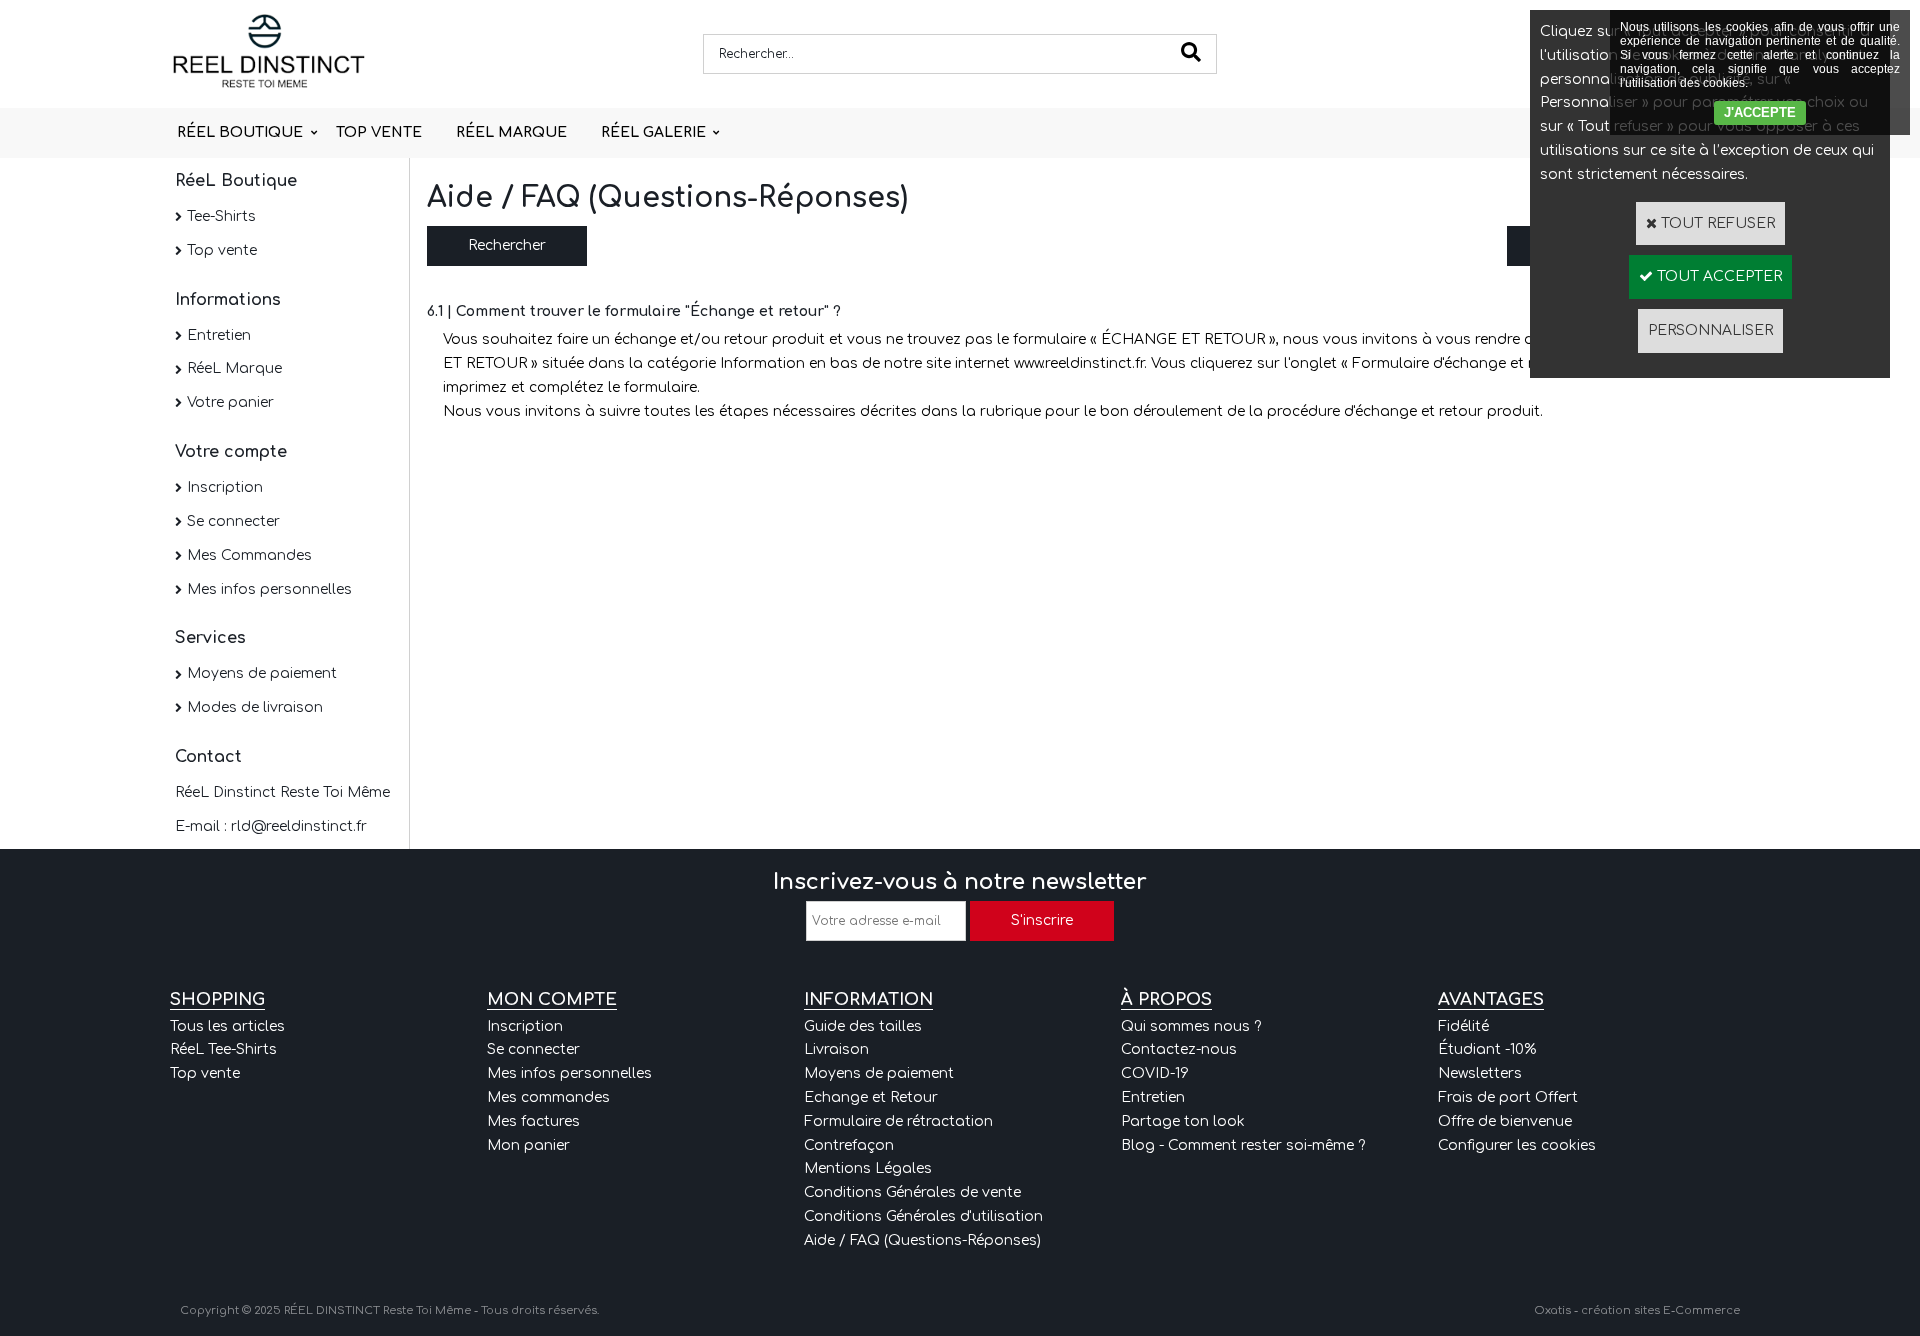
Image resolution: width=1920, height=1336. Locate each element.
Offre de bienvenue (1505, 1121)
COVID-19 (1155, 1073)
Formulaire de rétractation (898, 1121)
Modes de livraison (255, 707)
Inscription (225, 487)
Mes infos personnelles (269, 589)
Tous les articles (227, 1026)
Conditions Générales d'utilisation (923, 1216)
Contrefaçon (849, 1145)
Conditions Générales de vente (912, 1192)
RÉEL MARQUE (511, 132)
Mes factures (533, 1121)
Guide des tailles (863, 1026)
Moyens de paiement (262, 673)
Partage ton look (1183, 1121)
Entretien (219, 335)
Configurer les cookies (1517, 1145)
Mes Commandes (249, 555)
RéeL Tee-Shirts (223, 1049)
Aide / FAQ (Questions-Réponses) (922, 1240)
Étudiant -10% (1487, 1049)
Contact (208, 757)
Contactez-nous (1179, 1049)
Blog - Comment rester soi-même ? (1243, 1145)
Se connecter (233, 521)
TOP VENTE (379, 132)
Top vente (222, 250)
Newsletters (1480, 1073)
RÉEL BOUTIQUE (240, 132)
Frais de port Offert (1508, 1097)
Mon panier (528, 1145)
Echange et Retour (871, 1097)
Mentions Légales (868, 1168)
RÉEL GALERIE (653, 132)
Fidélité (1463, 1026)
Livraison (836, 1049)
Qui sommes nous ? (1191, 1026)
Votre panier (230, 402)
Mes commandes (548, 1097)
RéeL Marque (234, 368)
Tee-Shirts (221, 216)
